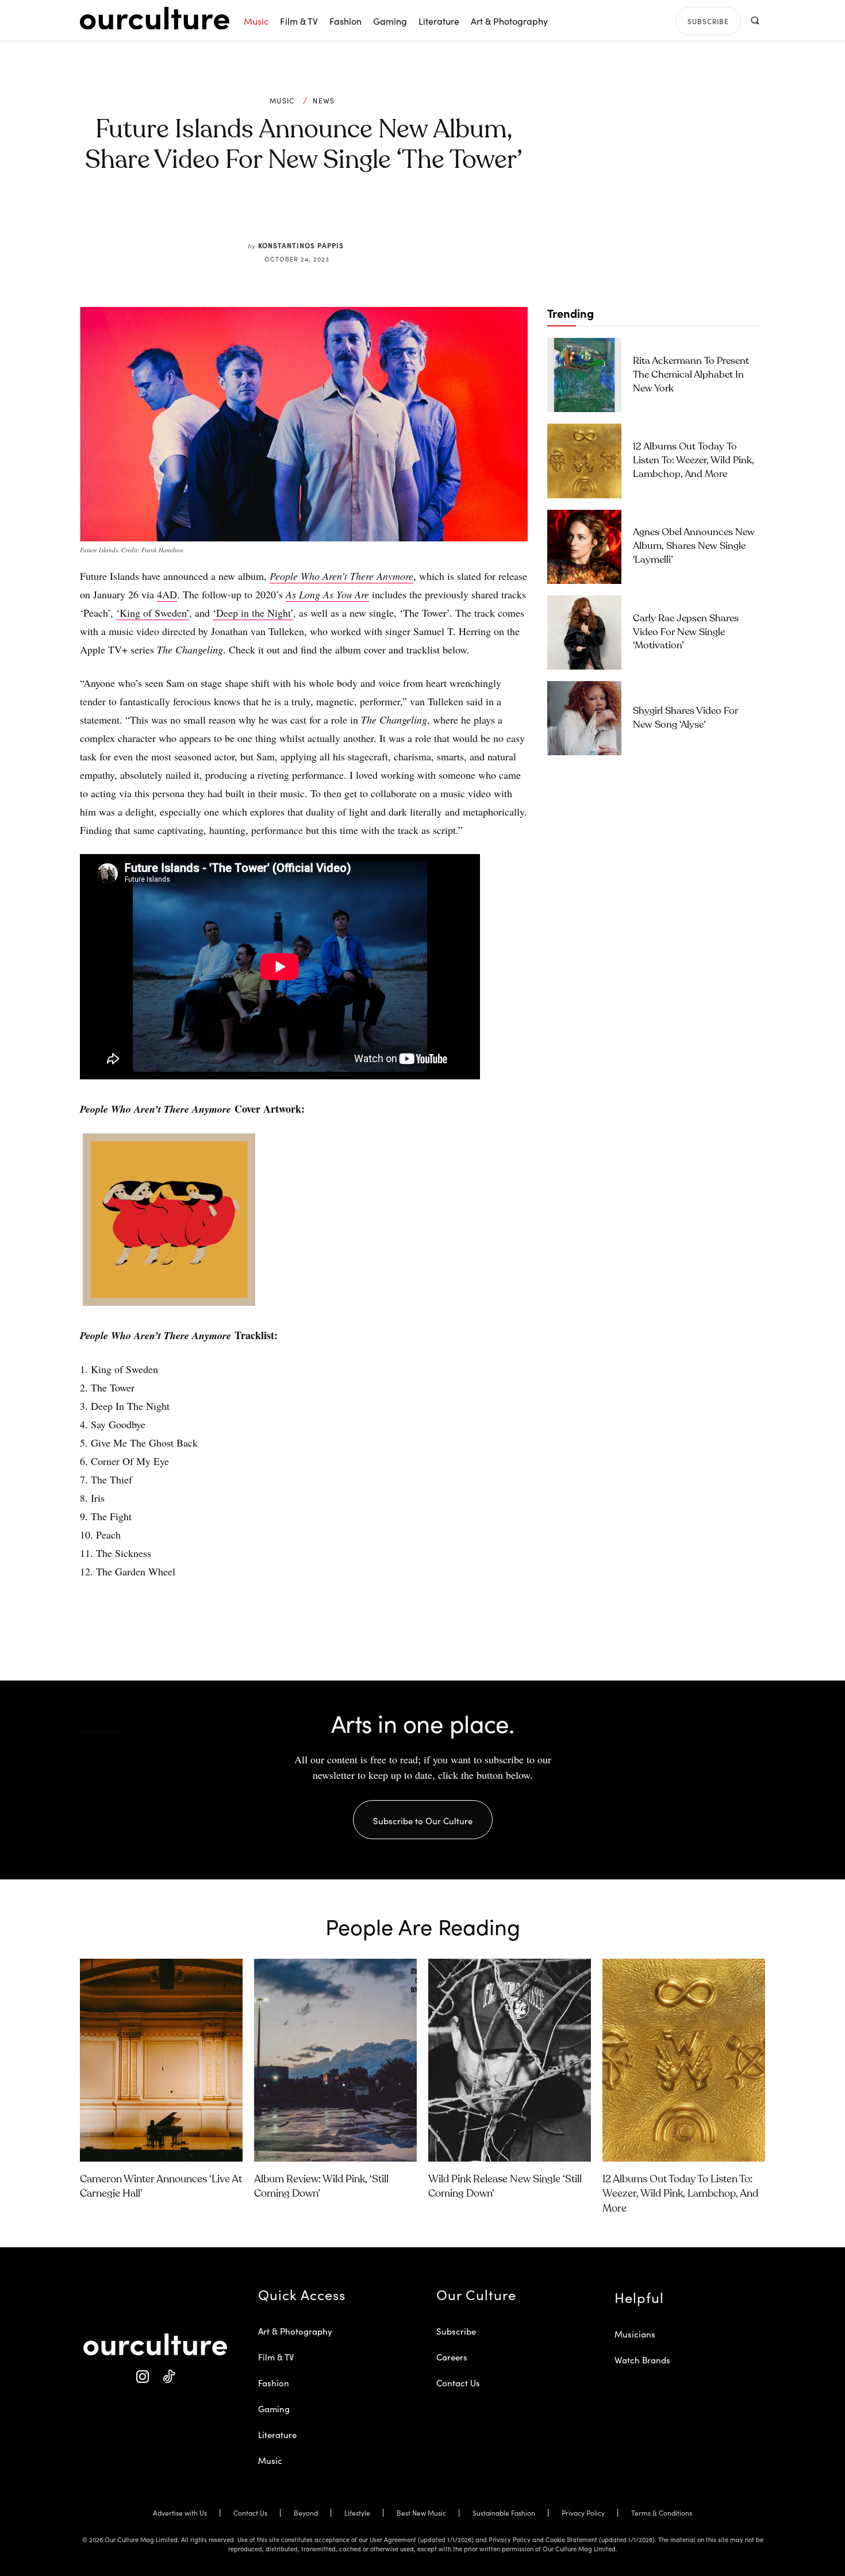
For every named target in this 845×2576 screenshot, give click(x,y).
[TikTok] (168, 2377)
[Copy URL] (364, 214)
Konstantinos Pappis (301, 245)
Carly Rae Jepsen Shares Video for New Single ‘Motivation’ (686, 633)
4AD (167, 594)
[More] (391, 214)
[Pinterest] (311, 214)
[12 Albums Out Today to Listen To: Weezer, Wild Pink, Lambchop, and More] (584, 461)
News (324, 101)
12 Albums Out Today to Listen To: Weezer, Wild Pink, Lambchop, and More (694, 461)
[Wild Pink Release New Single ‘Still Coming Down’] (510, 2060)
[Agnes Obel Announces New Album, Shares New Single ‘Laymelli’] (584, 547)
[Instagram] (142, 2377)
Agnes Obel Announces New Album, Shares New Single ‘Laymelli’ (694, 546)
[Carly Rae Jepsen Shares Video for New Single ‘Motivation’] (584, 633)
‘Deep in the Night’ (253, 613)
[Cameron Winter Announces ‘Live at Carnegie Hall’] (161, 2060)
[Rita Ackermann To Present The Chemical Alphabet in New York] (584, 375)
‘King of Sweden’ (153, 613)
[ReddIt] (337, 214)
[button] (754, 20)
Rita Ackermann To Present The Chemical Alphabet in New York (691, 375)
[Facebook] (285, 214)
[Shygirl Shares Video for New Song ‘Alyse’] (584, 718)
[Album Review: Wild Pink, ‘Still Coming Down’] (335, 2060)
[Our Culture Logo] (155, 18)
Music (282, 101)
